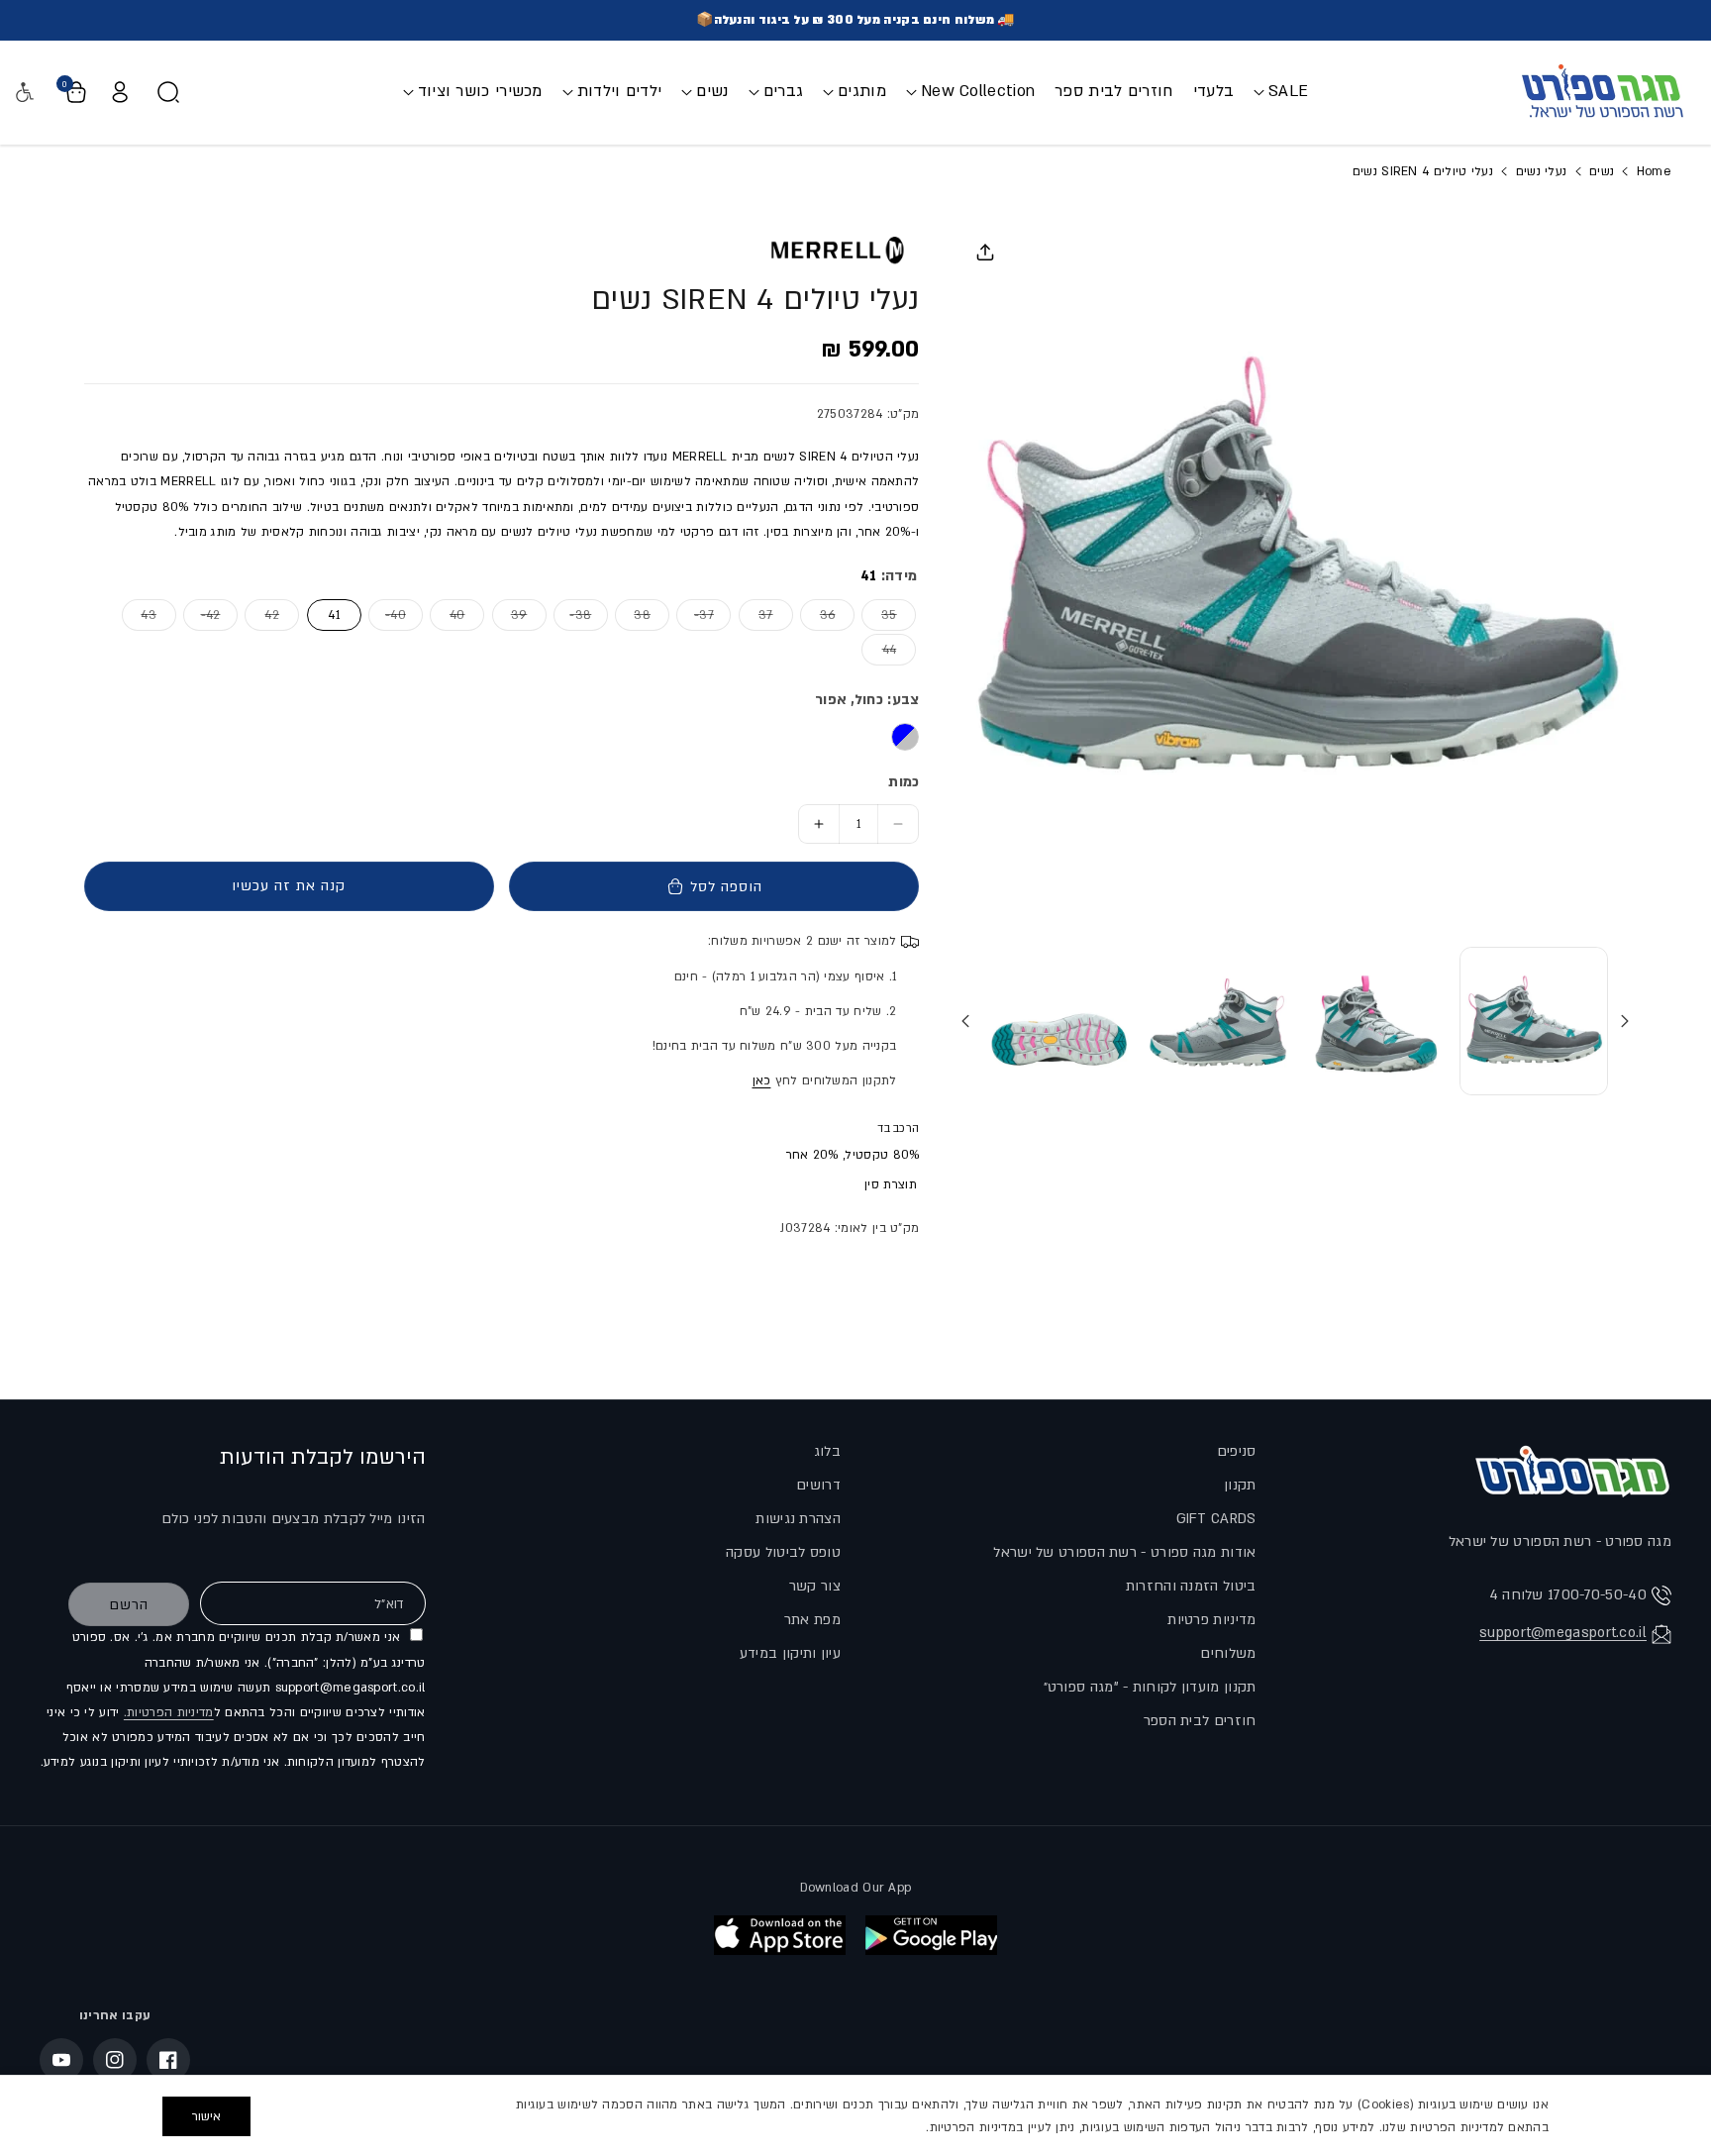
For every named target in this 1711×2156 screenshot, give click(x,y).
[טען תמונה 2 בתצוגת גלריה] (1376, 1021)
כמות (904, 782)
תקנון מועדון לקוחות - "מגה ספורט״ (1150, 1687)
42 (262, 615)
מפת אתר (812, 1620)
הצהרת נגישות (798, 1519)
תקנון (1240, 1485)
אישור (206, 2116)
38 (633, 615)
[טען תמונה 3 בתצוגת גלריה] (1218, 1021)
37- (695, 615)
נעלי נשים (1542, 171)
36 (817, 615)
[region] (855, 2115)
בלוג (827, 1451)
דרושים (818, 1485)
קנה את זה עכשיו (289, 886)
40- (387, 615)
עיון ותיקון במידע (790, 1653)
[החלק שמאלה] (1625, 1021)
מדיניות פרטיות (1211, 1620)
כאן (762, 1080)
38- (572, 615)
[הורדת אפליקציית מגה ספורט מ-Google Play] (931, 1935)
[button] (1281, 92)
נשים (1602, 171)
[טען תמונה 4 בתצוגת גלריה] (1059, 1021)
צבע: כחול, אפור (867, 700)
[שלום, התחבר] (120, 92)
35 (879, 615)
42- (201, 615)
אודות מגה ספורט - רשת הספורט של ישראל (1124, 1552)
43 (139, 615)
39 (510, 615)
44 (879, 649)
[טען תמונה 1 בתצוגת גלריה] (1534, 1021)
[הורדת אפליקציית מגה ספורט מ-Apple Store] (780, 1935)
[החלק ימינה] (965, 1021)
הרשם (129, 1605)
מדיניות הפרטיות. (169, 1712)
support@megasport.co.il (1563, 1633)
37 (756, 615)
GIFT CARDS (1216, 1519)
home (1652, 171)
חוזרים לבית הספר (1200, 1721)
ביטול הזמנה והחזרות (1191, 1586)
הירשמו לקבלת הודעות (323, 1457)
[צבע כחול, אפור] (905, 737)
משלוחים (1228, 1653)
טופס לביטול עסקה (783, 1552)
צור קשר (815, 1586)
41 (334, 615)
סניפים (1237, 1451)
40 (447, 615)
